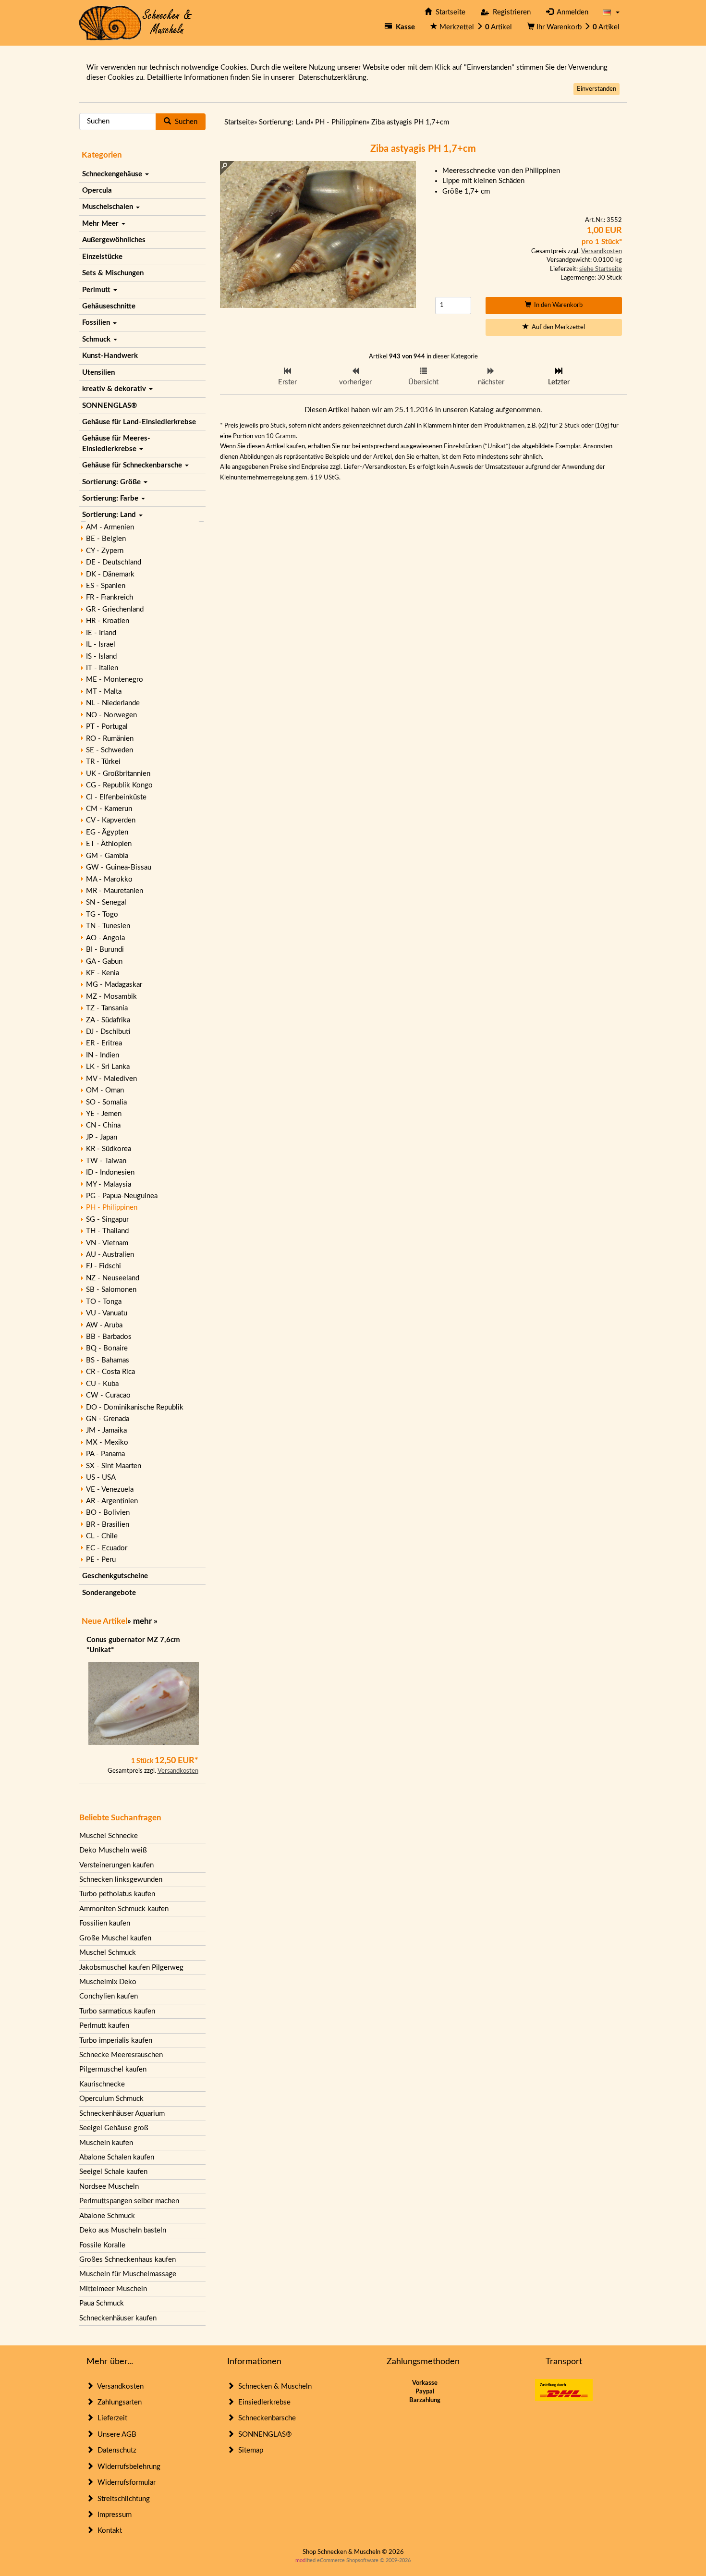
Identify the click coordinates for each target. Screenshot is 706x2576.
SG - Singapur (107, 1220)
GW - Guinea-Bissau (119, 867)
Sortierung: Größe (112, 482)
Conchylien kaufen (109, 1996)
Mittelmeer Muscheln (113, 2289)
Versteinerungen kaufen (116, 1865)
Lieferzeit (110, 2418)
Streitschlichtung (122, 2499)
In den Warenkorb (557, 305)
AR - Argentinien (112, 1501)
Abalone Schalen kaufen (117, 2157)
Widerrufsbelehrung (127, 2467)
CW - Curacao (108, 1395)
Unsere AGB (115, 2435)
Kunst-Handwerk (110, 356)
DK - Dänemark (110, 574)
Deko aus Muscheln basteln (123, 2230)
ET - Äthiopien (109, 844)
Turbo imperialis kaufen (116, 2041)
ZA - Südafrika (108, 1020)
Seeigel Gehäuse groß (114, 2128)
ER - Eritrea (104, 1043)
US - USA (101, 1478)
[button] (611, 12)
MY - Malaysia (109, 1184)
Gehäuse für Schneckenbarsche (133, 465)
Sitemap (249, 2450)
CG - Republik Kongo (119, 785)
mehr (142, 1621)
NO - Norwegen (111, 715)
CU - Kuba (102, 1384)
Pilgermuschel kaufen (113, 2069)
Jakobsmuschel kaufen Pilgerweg (131, 1968)
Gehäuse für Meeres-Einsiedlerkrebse (116, 443)
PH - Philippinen (112, 1208)
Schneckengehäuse (113, 174)
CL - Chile (102, 1536)
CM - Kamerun (109, 809)
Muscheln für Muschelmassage (128, 2274)
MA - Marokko (109, 879)
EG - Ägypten (107, 832)
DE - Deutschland (114, 562)
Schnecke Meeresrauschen (121, 2055)
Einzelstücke (102, 257)
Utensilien (98, 373)
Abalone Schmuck (107, 2216)
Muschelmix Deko (108, 1982)
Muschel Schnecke (109, 1836)
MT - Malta (104, 692)
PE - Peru (101, 1560)
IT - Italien (102, 668)
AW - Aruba (104, 1325)
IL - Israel (101, 644)
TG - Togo (102, 914)
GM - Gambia (107, 856)
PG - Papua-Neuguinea (122, 1196)
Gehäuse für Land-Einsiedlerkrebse (139, 422)
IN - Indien (103, 1055)
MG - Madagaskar (114, 985)
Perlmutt (97, 290)
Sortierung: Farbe (111, 498)
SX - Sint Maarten (114, 1466)
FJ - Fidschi (103, 1266)
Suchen (184, 122)
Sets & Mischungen (113, 273)
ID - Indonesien (110, 1172)
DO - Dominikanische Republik (135, 1407)
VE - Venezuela (110, 1490)
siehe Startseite (601, 269)
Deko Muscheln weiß (113, 1850)
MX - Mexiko (107, 1442)
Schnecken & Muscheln (273, 2386)
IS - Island (101, 656)
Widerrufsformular (125, 2483)
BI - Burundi (105, 950)
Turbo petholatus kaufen (117, 1894)
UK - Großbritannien (118, 774)
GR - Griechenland (115, 609)
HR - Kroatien (108, 621)
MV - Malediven (111, 1079)
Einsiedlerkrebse (262, 2402)
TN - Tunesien (108, 926)
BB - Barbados (109, 1337)
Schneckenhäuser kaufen (118, 2318)
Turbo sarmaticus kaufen (117, 2011)
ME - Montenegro (115, 680)
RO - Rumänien (110, 739)
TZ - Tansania (107, 1008)
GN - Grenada (108, 1419)
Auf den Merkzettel (557, 327)
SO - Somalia (106, 1102)
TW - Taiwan (106, 1161)
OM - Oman (105, 1090)
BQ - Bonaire (107, 1348)
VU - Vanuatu (107, 1313)
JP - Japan (102, 1137)
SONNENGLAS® (110, 406)
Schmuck (97, 339)
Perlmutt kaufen (104, 2026)
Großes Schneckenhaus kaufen (128, 2260)
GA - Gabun (104, 962)
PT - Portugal (107, 727)
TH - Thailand (107, 1231)
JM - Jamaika (106, 1430)
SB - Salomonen (111, 1290)
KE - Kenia (103, 973)
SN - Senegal (106, 902)
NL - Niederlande (113, 703)
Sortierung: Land (110, 515)
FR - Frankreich (110, 597)
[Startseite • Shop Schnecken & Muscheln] (136, 22)
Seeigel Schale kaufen (113, 2172)
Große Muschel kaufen (115, 1938)
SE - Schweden (110, 750)
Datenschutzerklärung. (333, 78)
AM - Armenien (110, 527)
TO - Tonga (104, 1302)
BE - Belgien (106, 539)
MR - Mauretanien (115, 891)
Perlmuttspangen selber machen (129, 2201)
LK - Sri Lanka (108, 1067)
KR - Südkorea (109, 1149)
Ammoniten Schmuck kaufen (124, 1909)
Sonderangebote (109, 1593)
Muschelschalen (109, 207)
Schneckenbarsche (265, 2418)
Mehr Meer (101, 224)
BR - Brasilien (108, 1525)
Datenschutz (115, 2450)
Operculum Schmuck (111, 2099)
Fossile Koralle (102, 2245)
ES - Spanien (106, 586)
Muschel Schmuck (108, 1953)
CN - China (103, 1125)
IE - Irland (101, 633)
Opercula (97, 190)
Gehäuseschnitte (109, 306)
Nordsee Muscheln (109, 2187)
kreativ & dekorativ (115, 389)
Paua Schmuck (102, 2303)
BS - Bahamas (108, 1360)
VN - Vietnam (107, 1243)
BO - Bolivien (108, 1513)
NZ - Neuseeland (113, 1278)
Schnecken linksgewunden (121, 1880)
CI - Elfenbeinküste (116, 797)
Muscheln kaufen (106, 2143)
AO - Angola (105, 938)
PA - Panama (105, 1454)
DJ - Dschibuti (108, 1032)
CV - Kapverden (111, 820)
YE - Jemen (104, 1114)
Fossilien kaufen (105, 1923)
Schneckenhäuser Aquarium (122, 2114)
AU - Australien (110, 1255)
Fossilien (97, 323)
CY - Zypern (105, 551)
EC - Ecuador (107, 1548)
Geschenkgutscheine (115, 1576)
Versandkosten (178, 1771)
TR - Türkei (103, 762)
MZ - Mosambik (111, 997)
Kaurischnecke (102, 2084)
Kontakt (108, 2531)
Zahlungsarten (118, 2402)
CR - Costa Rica (110, 1372)
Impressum (113, 2515)
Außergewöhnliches (114, 240)
